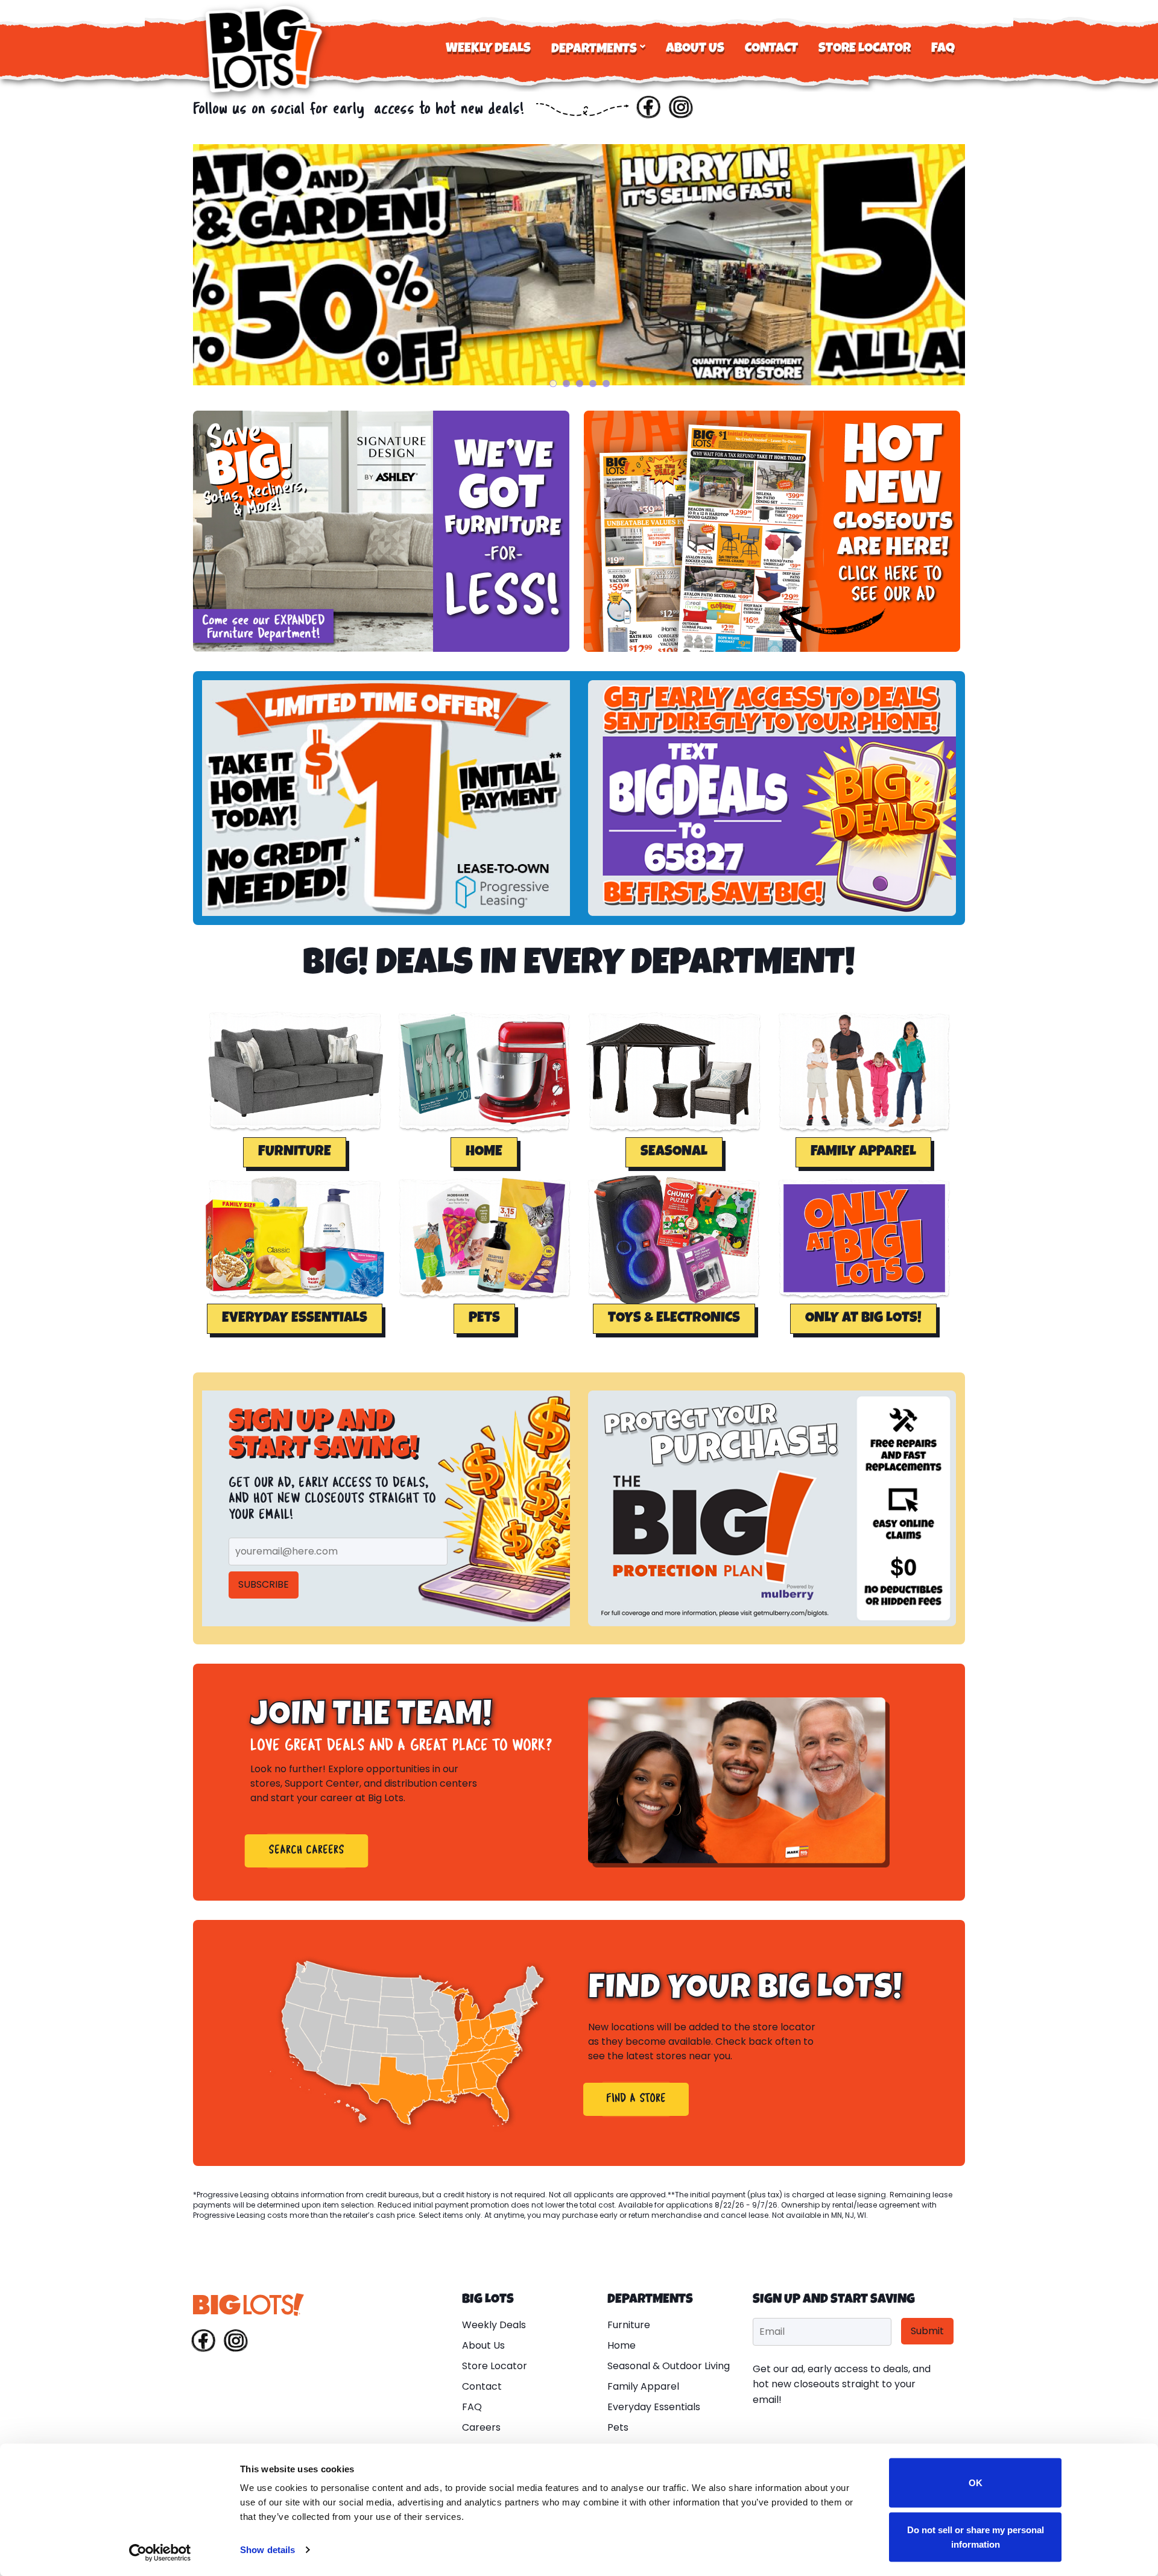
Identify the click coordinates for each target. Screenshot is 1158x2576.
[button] (295, 1152)
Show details (267, 2550)
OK (976, 2483)
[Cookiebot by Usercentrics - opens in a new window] (160, 2552)
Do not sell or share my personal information (976, 2537)
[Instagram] (681, 110)
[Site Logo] (265, 49)
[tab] (553, 384)
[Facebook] (648, 110)
